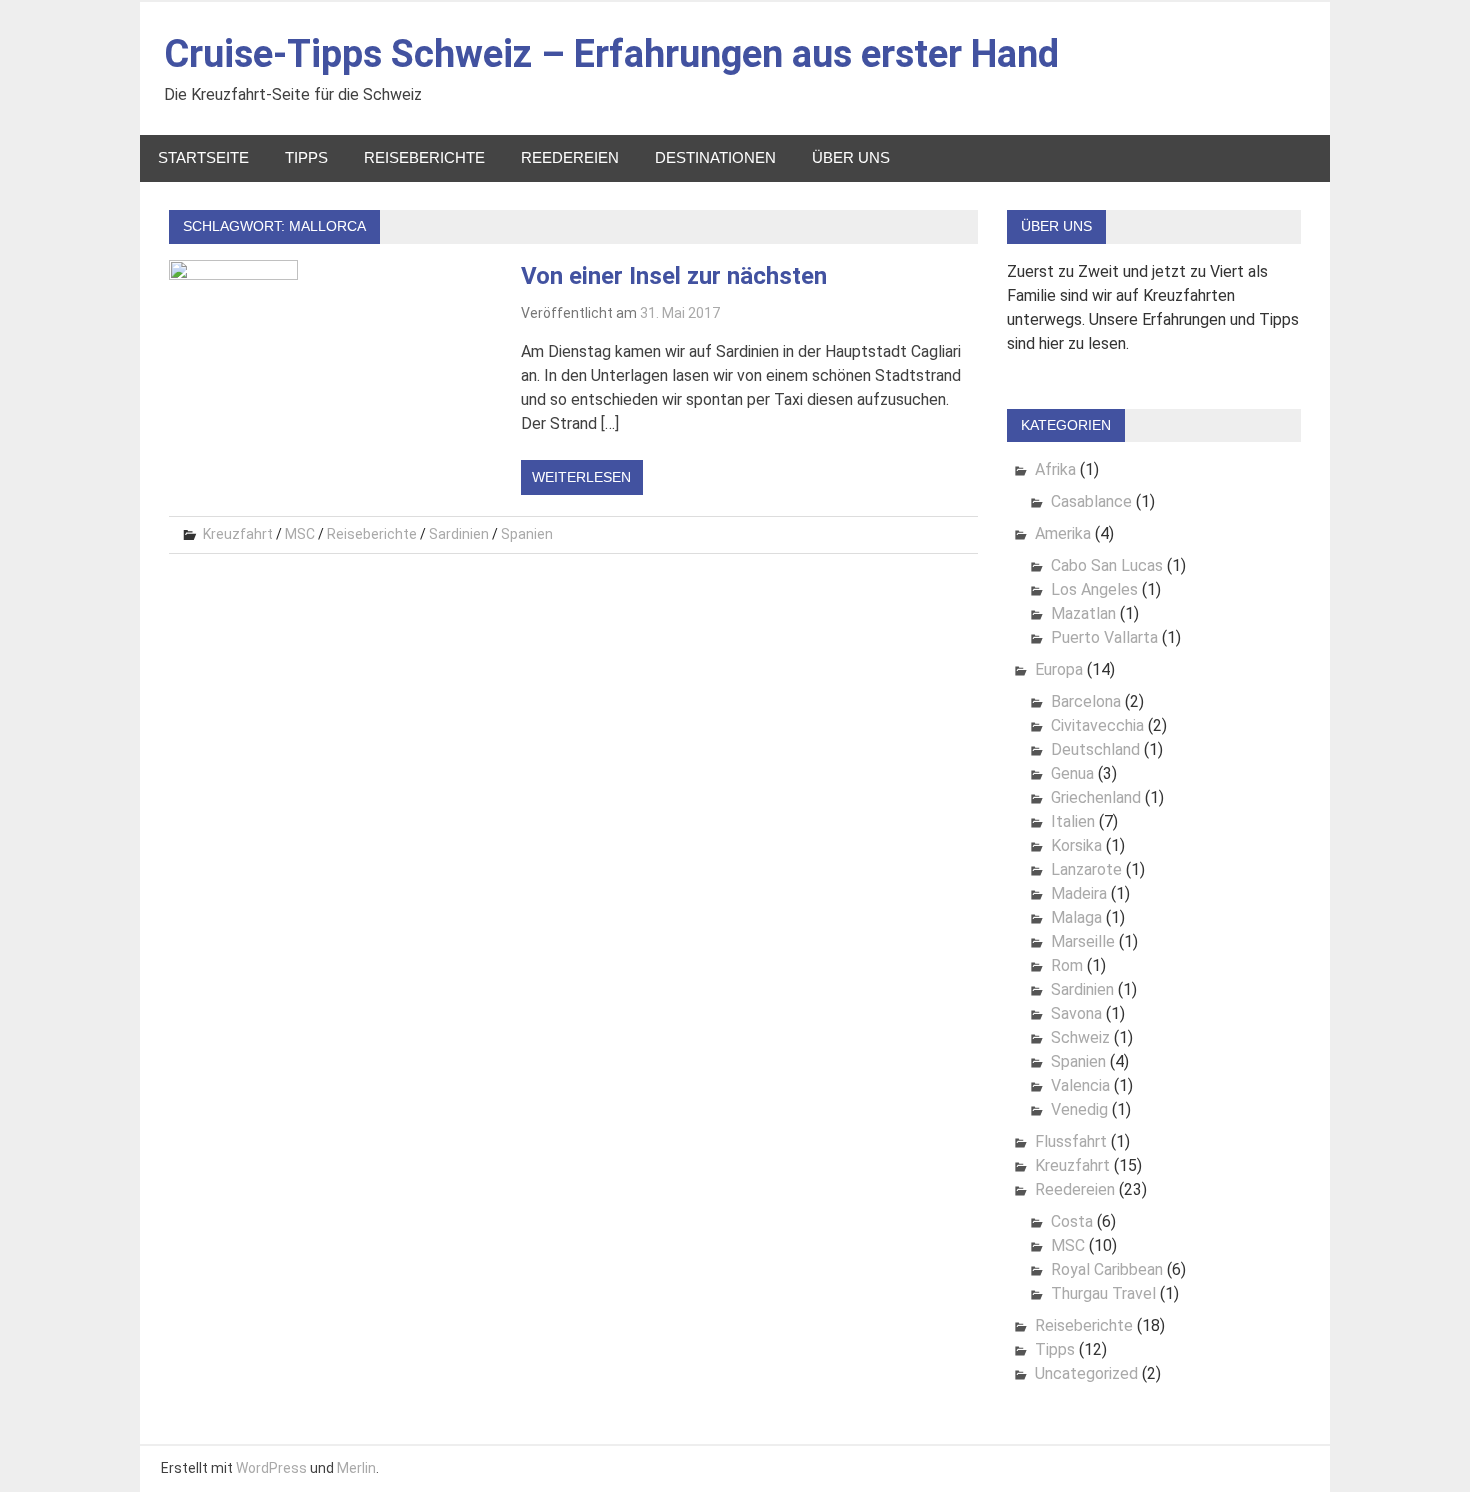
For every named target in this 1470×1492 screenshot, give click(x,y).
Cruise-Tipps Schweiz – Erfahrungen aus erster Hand (611, 54)
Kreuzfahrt (238, 534)
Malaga (1076, 917)
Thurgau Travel (1103, 1293)
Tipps (306, 157)
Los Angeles (1094, 589)
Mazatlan (1083, 613)
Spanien (527, 534)
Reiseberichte (424, 157)
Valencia (1080, 1085)
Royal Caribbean (1107, 1269)
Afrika (1055, 469)
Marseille (1083, 941)
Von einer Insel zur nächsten (674, 276)
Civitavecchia (1097, 725)
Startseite (203, 157)
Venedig (1079, 1109)
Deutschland (1095, 749)
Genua (1072, 773)
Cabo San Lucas (1107, 565)
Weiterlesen (581, 477)
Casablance (1091, 501)
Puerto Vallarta (1104, 637)
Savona (1076, 1013)
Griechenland (1096, 797)
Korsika (1076, 845)
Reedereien (570, 157)
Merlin (356, 1468)
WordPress (271, 1468)
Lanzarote (1086, 869)
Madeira (1079, 893)
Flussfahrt (1071, 1141)
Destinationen (715, 157)
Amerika (1063, 533)
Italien (1073, 821)
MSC (300, 534)
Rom (1067, 965)
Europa (1059, 669)
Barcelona (1086, 701)
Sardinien (459, 534)
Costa (1072, 1221)
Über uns (851, 157)
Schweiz (1080, 1037)
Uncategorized (1086, 1373)
